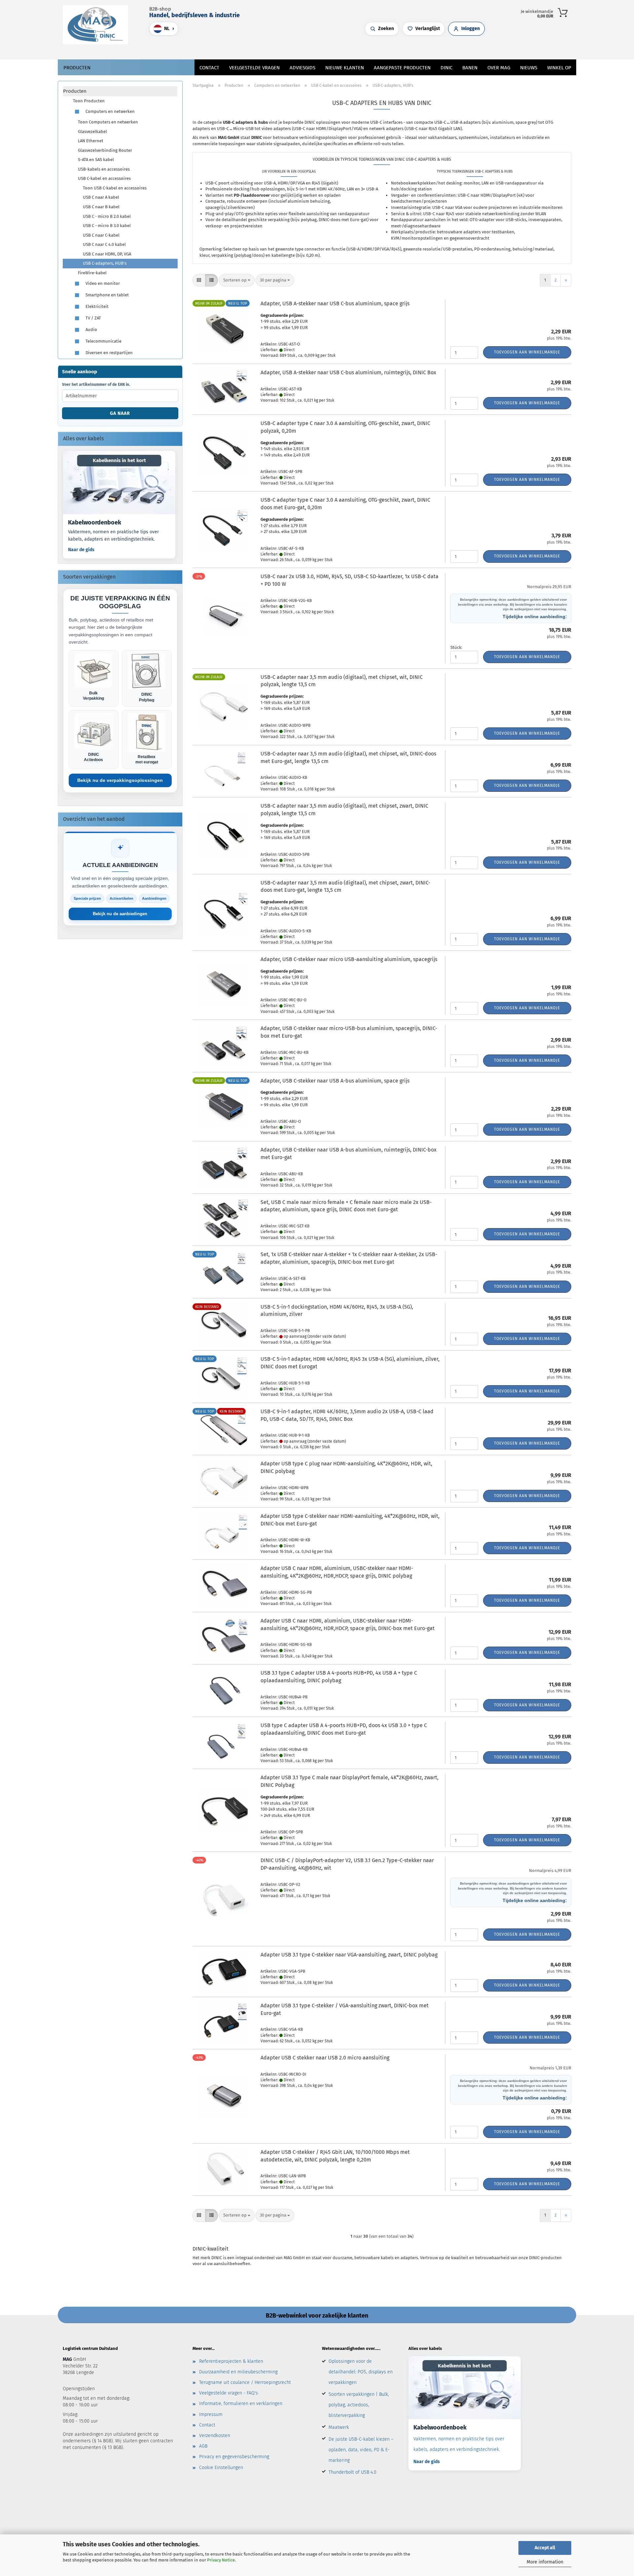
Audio (91, 329)
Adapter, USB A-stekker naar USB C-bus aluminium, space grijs (335, 303)
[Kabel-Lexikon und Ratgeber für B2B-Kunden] (119, 482)
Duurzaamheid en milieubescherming (238, 2372)
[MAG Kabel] (98, 25)
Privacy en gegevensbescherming (234, 2457)
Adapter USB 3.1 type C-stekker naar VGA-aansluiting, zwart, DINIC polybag (349, 1955)
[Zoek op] (287, 48)
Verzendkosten (215, 2436)
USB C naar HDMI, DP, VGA (107, 254)
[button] (294, 48)
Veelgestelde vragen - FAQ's (229, 2393)
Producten (77, 68)
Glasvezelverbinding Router (105, 150)
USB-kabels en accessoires (104, 169)
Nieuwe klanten (345, 68)
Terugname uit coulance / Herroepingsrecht (245, 2382)
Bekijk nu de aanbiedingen (120, 914)
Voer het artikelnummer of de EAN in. (96, 385)
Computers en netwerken (110, 111)
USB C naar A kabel (101, 197)
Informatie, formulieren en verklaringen (241, 2404)
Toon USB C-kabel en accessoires (115, 188)
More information (545, 2562)
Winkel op (559, 68)
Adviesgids (302, 68)
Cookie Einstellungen (221, 2468)
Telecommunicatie (103, 341)
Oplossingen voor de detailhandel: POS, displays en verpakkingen (361, 2372)
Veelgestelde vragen (254, 68)
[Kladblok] (307, 48)
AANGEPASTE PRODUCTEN (402, 68)
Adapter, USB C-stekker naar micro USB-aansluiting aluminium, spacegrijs (349, 959)
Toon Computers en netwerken (108, 122)
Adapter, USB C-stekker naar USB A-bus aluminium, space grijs (335, 1081)
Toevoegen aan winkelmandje (527, 352)
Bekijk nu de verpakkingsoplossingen (120, 780)
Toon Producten (89, 101)
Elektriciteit (97, 306)
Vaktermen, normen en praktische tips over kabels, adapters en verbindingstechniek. (113, 535)
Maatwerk (339, 2427)
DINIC (446, 68)
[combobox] (237, 280)
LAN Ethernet (91, 141)
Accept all (545, 2548)
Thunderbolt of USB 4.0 (352, 2472)
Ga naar (120, 413)
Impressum (211, 2414)
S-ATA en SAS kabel (96, 160)
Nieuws (529, 68)
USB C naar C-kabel (101, 235)
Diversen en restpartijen (109, 352)
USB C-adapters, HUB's (105, 263)
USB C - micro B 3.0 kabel (107, 226)
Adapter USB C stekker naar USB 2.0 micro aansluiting (325, 2058)
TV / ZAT (93, 318)
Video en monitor (102, 283)
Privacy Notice (221, 2560)
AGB (203, 2446)
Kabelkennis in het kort (119, 460)
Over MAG (499, 68)
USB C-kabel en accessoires (104, 178)
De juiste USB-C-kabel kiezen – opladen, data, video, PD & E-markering (361, 2450)
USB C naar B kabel (101, 207)
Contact (209, 68)
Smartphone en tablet (107, 295)
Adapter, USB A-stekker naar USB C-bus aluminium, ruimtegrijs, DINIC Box (348, 372)
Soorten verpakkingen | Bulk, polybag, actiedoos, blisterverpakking (359, 2405)
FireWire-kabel (92, 273)
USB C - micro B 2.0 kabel (107, 216)
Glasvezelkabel (92, 132)
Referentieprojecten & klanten (231, 2361)
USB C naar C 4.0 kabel (104, 244)
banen (470, 68)
